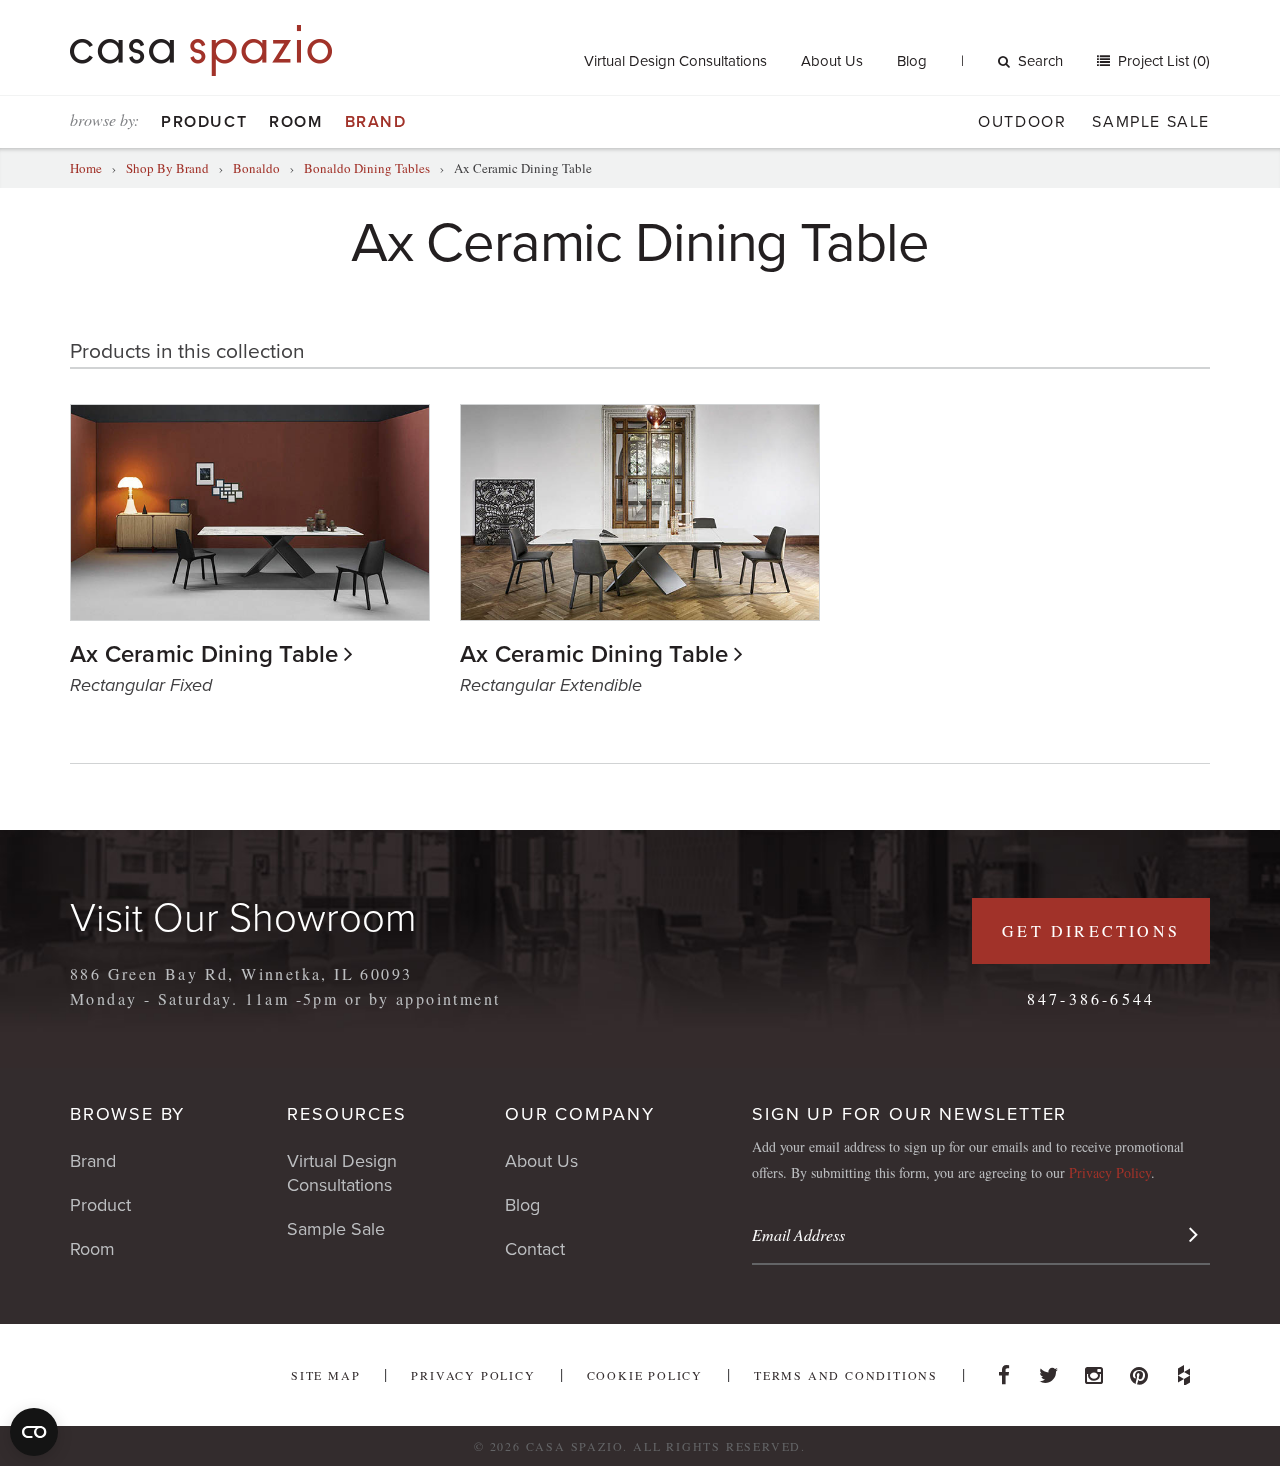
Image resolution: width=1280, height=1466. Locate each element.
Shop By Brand (167, 168)
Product (204, 122)
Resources (346, 1114)
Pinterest (1139, 1370)
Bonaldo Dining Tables (367, 168)
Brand (376, 122)
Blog (912, 61)
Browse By (127, 1114)
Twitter (1049, 1370)
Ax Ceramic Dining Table (204, 654)
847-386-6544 (1091, 998)
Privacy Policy (1110, 1172)
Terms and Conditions (846, 1375)
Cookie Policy (645, 1375)
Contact (535, 1249)
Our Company (580, 1114)
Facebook (1004, 1370)
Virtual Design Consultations (675, 61)
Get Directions (1091, 930)
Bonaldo (256, 168)
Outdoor (1022, 122)
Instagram (1094, 1370)
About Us (832, 61)
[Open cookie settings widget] (34, 1432)
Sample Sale (1151, 122)
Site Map (325, 1375)
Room (295, 122)
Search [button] (1040, 61)
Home (86, 168)
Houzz (1184, 1370)
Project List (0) (1162, 61)
